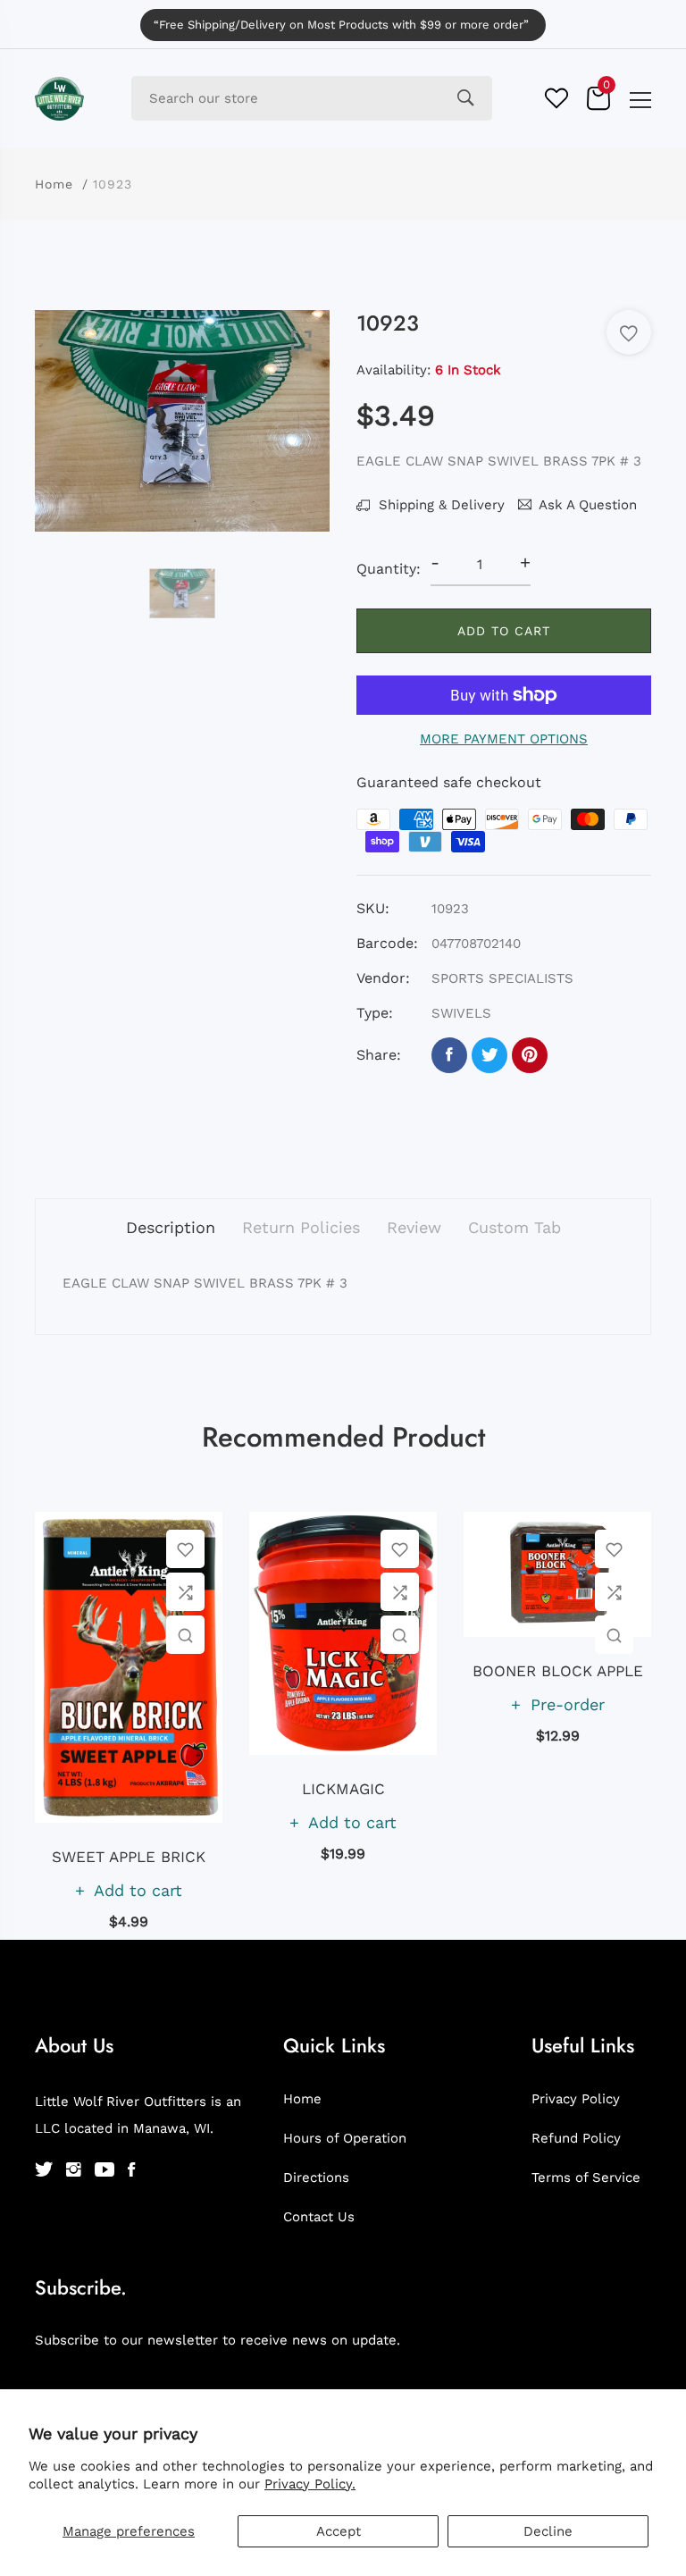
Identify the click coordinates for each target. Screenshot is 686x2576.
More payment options (504, 739)
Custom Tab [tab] (514, 1227)
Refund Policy (576, 2138)
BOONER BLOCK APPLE (558, 1671)
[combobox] (312, 98)
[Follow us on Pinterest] (530, 1055)
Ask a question (588, 505)
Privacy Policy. (310, 2484)
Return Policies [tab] (301, 1227)
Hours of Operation (345, 2138)
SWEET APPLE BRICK (129, 1857)
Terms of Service (586, 2177)
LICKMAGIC (343, 1789)
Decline (548, 2531)
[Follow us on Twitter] (489, 1055)
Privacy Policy (576, 2099)
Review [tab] (414, 1227)
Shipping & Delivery (439, 505)
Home (54, 184)
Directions (316, 2177)
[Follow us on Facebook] (449, 1055)
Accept (339, 2531)
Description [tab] (171, 1227)
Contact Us (319, 2217)
